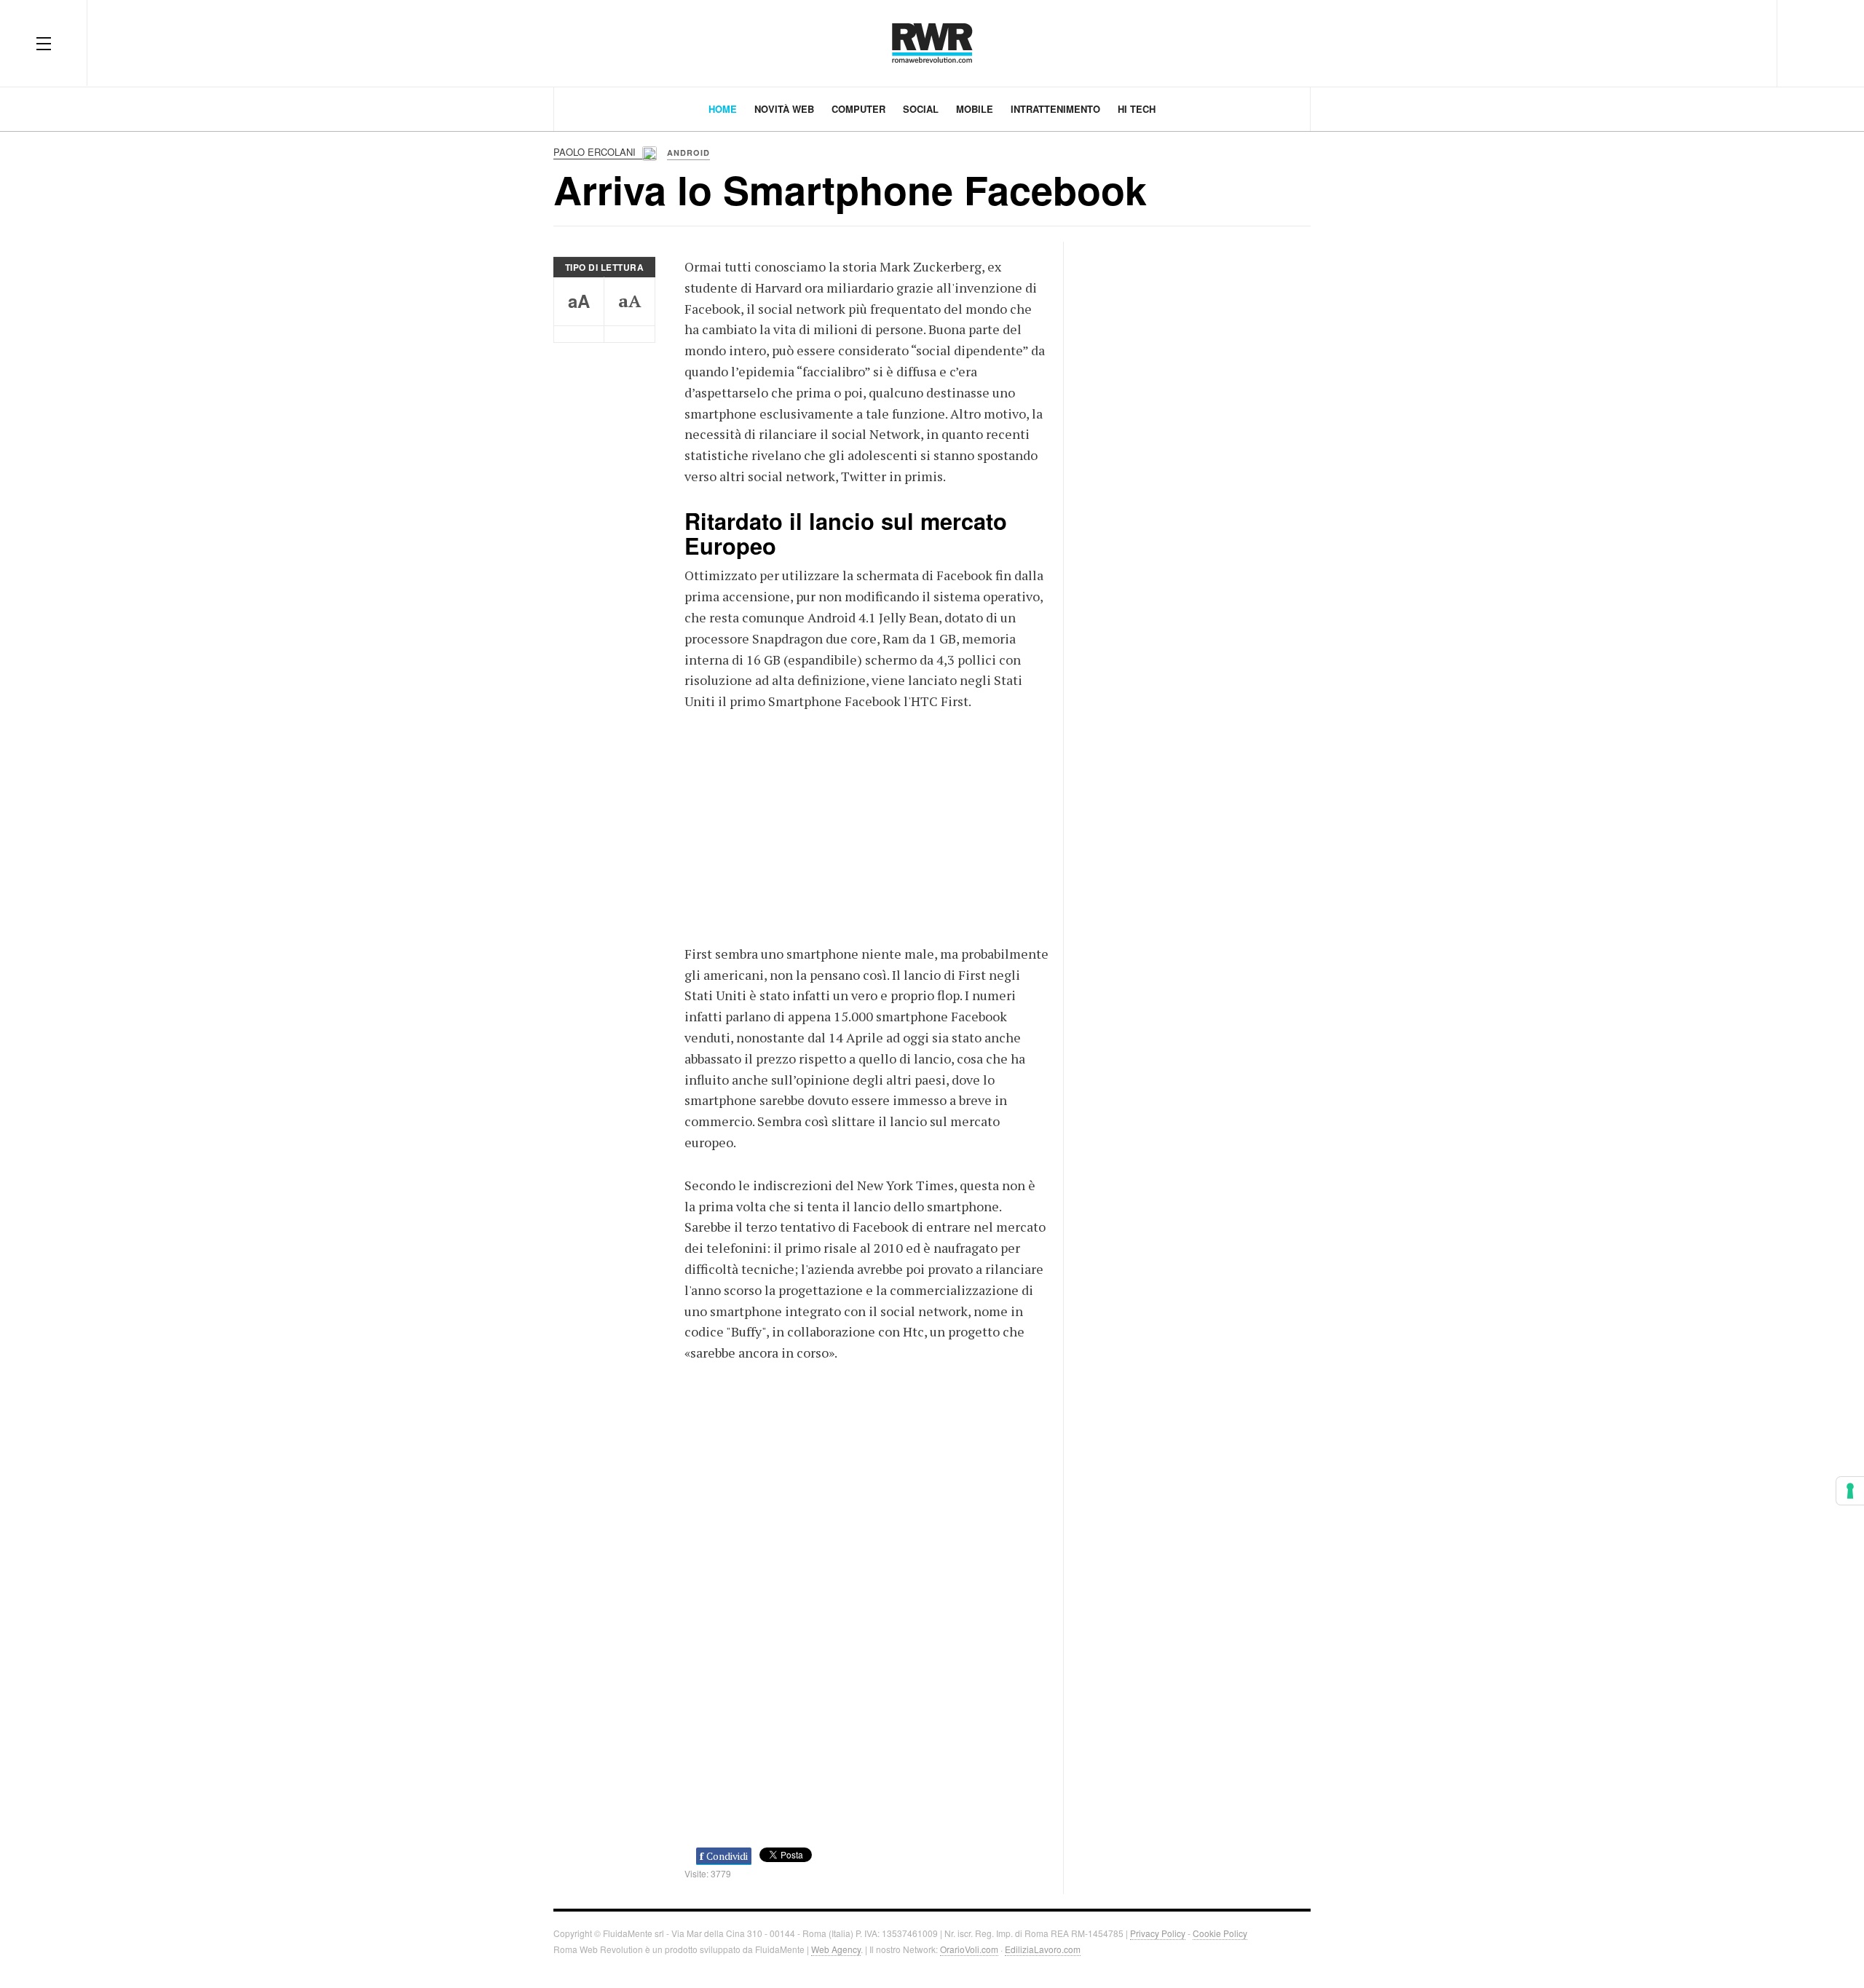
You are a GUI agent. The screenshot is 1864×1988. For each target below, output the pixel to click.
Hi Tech (1137, 109)
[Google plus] (1717, 43)
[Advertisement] (866, 825)
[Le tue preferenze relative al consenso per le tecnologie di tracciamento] (1850, 1491)
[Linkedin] (1743, 43)
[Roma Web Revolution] (932, 43)
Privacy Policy (1158, 1933)
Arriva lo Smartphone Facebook (850, 189)
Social (921, 109)
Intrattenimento (1055, 109)
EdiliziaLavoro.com (1043, 1949)
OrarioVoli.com (969, 1949)
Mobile (975, 109)
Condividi (724, 1856)
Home (723, 109)
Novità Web (784, 109)
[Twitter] (1691, 43)
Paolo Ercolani (596, 152)
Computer (858, 109)
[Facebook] (1664, 43)
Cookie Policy (1220, 1933)
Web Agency (836, 1949)
